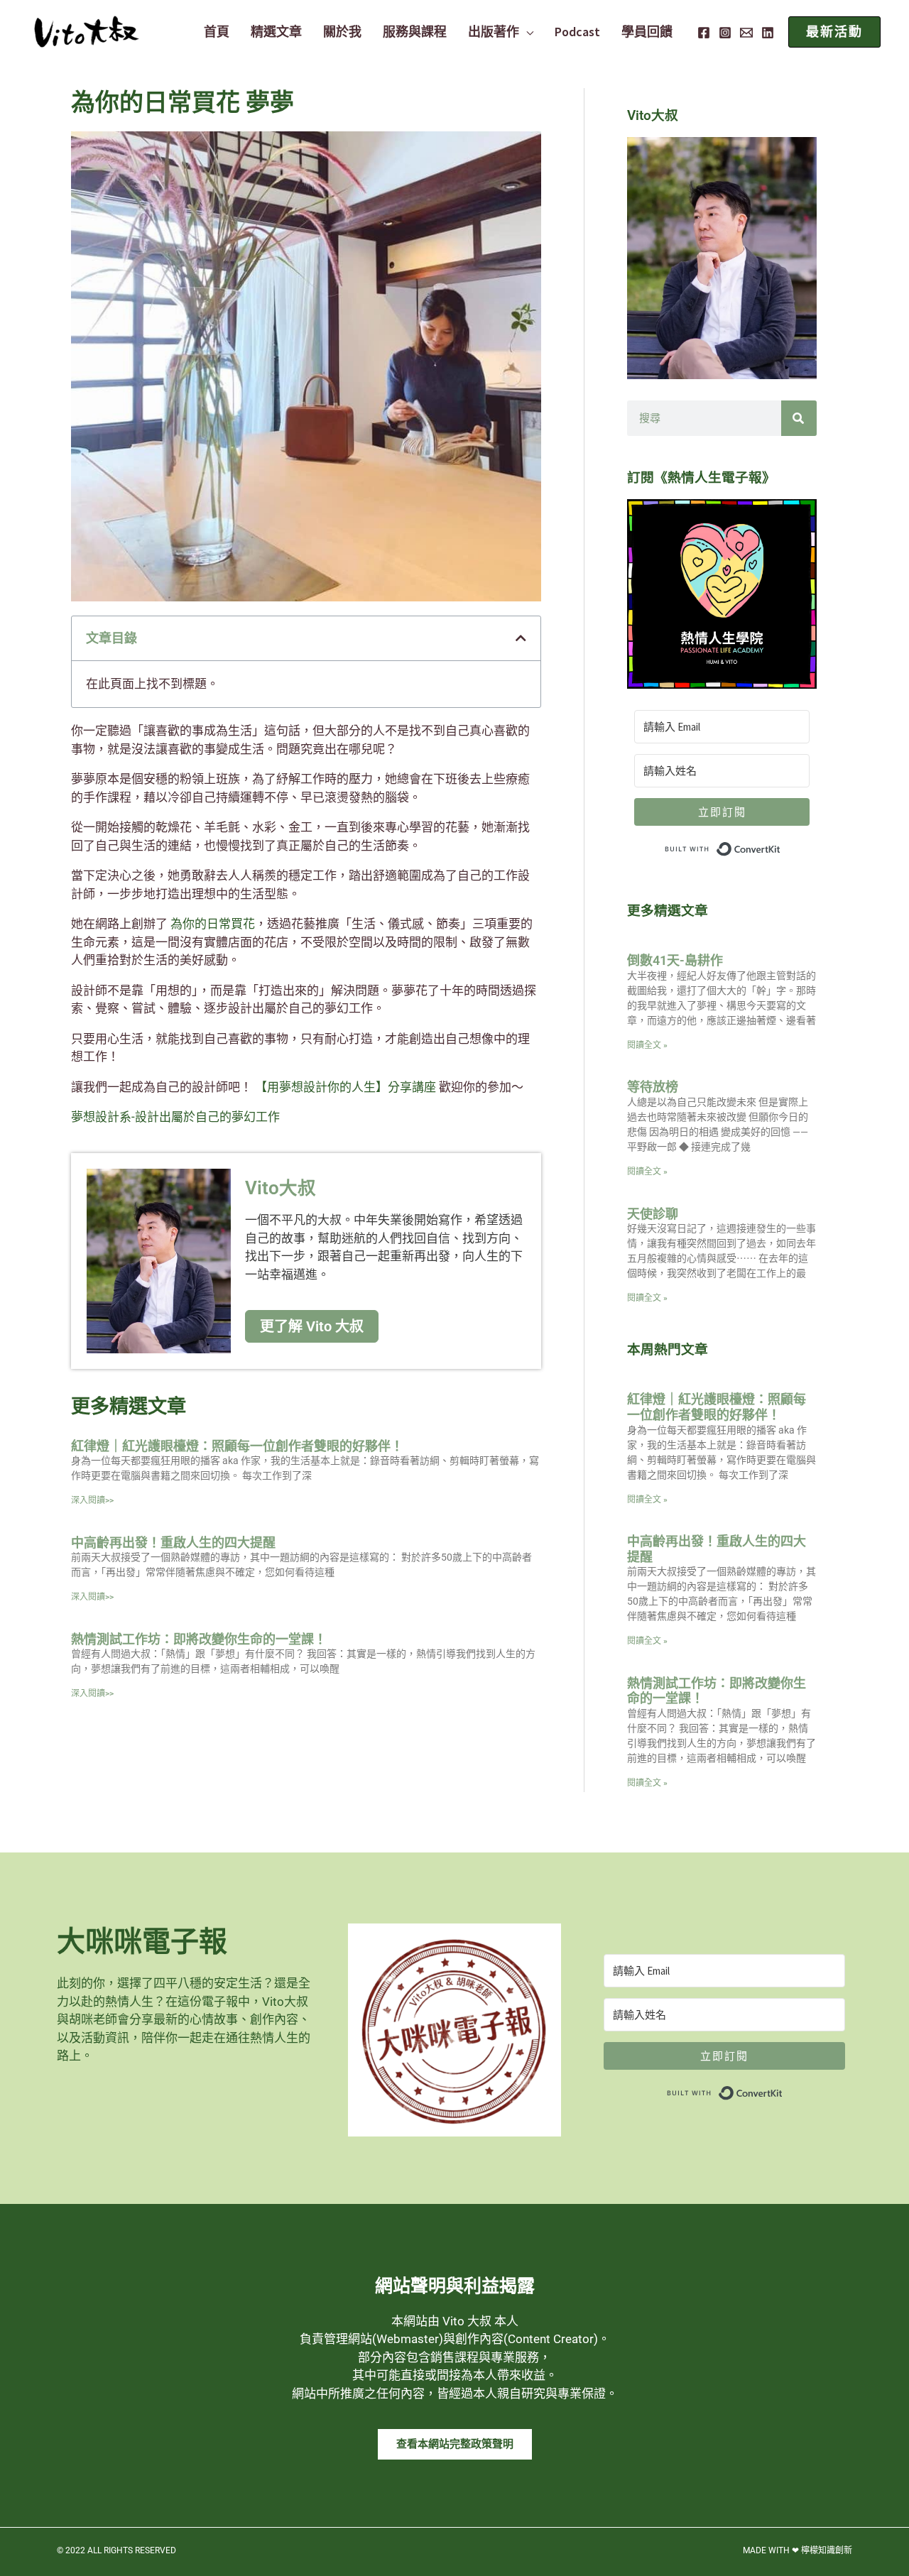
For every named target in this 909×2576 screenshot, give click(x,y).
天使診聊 (653, 1214)
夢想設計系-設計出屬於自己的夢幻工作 (175, 1117)
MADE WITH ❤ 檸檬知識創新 (798, 2550)
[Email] (746, 33)
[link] (213, 924)
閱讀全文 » (647, 1045)
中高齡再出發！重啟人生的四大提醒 (173, 1543)
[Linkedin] (768, 33)
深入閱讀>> (92, 1500)
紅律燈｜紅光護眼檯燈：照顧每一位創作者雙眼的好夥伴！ (237, 1446)
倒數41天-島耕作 (675, 960)
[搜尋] (799, 418)
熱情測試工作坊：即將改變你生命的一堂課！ (199, 1639)
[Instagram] (725, 33)
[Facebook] (704, 33)
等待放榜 (653, 1087)
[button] (526, 32)
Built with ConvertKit (781, 846)
